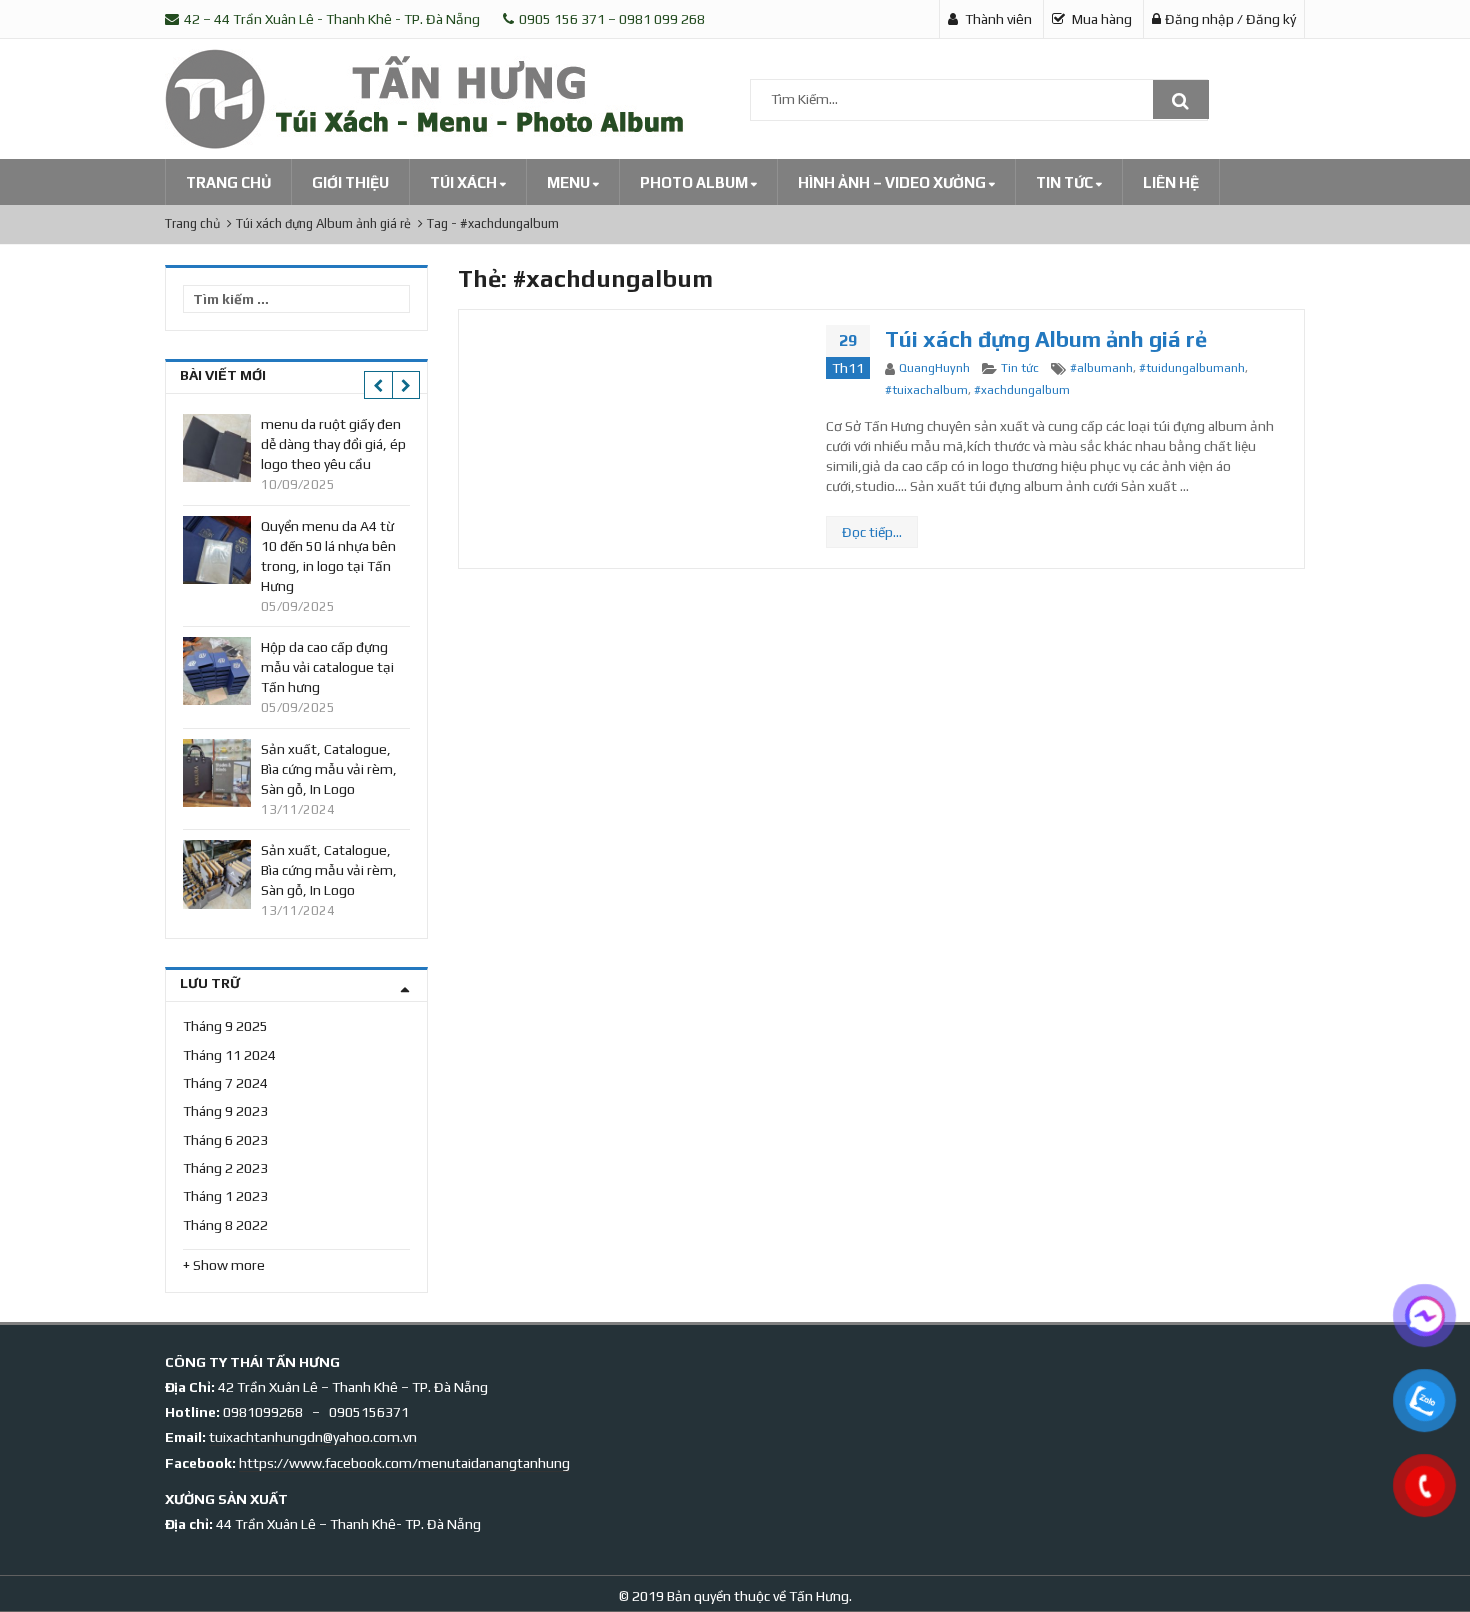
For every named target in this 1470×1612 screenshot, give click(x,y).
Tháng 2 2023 (225, 1168)
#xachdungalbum (1022, 390)
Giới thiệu (350, 182)
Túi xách (465, 182)
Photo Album (695, 182)
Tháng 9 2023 (225, 1111)
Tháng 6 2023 (225, 1140)
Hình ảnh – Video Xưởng (893, 182)
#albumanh (1101, 368)
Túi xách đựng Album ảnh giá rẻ (1046, 339)
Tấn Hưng (817, 1596)
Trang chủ (228, 182)
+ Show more (224, 1265)
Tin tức (1066, 182)
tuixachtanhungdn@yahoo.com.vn (313, 1437)
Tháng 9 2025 (225, 1026)
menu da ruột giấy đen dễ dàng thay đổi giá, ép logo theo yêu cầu (333, 444)
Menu (570, 182)
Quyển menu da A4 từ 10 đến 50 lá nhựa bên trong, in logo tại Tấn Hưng (328, 556)
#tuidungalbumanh (1192, 368)
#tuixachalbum (926, 390)
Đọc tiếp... (872, 532)
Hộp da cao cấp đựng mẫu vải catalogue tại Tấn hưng (327, 667)
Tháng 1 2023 (225, 1196)
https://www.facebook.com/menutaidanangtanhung (404, 1463)
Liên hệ (1171, 182)
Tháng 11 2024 (229, 1055)
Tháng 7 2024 (225, 1083)
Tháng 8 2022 (225, 1225)
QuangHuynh (934, 368)
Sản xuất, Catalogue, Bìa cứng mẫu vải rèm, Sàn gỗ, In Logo (329, 769)
